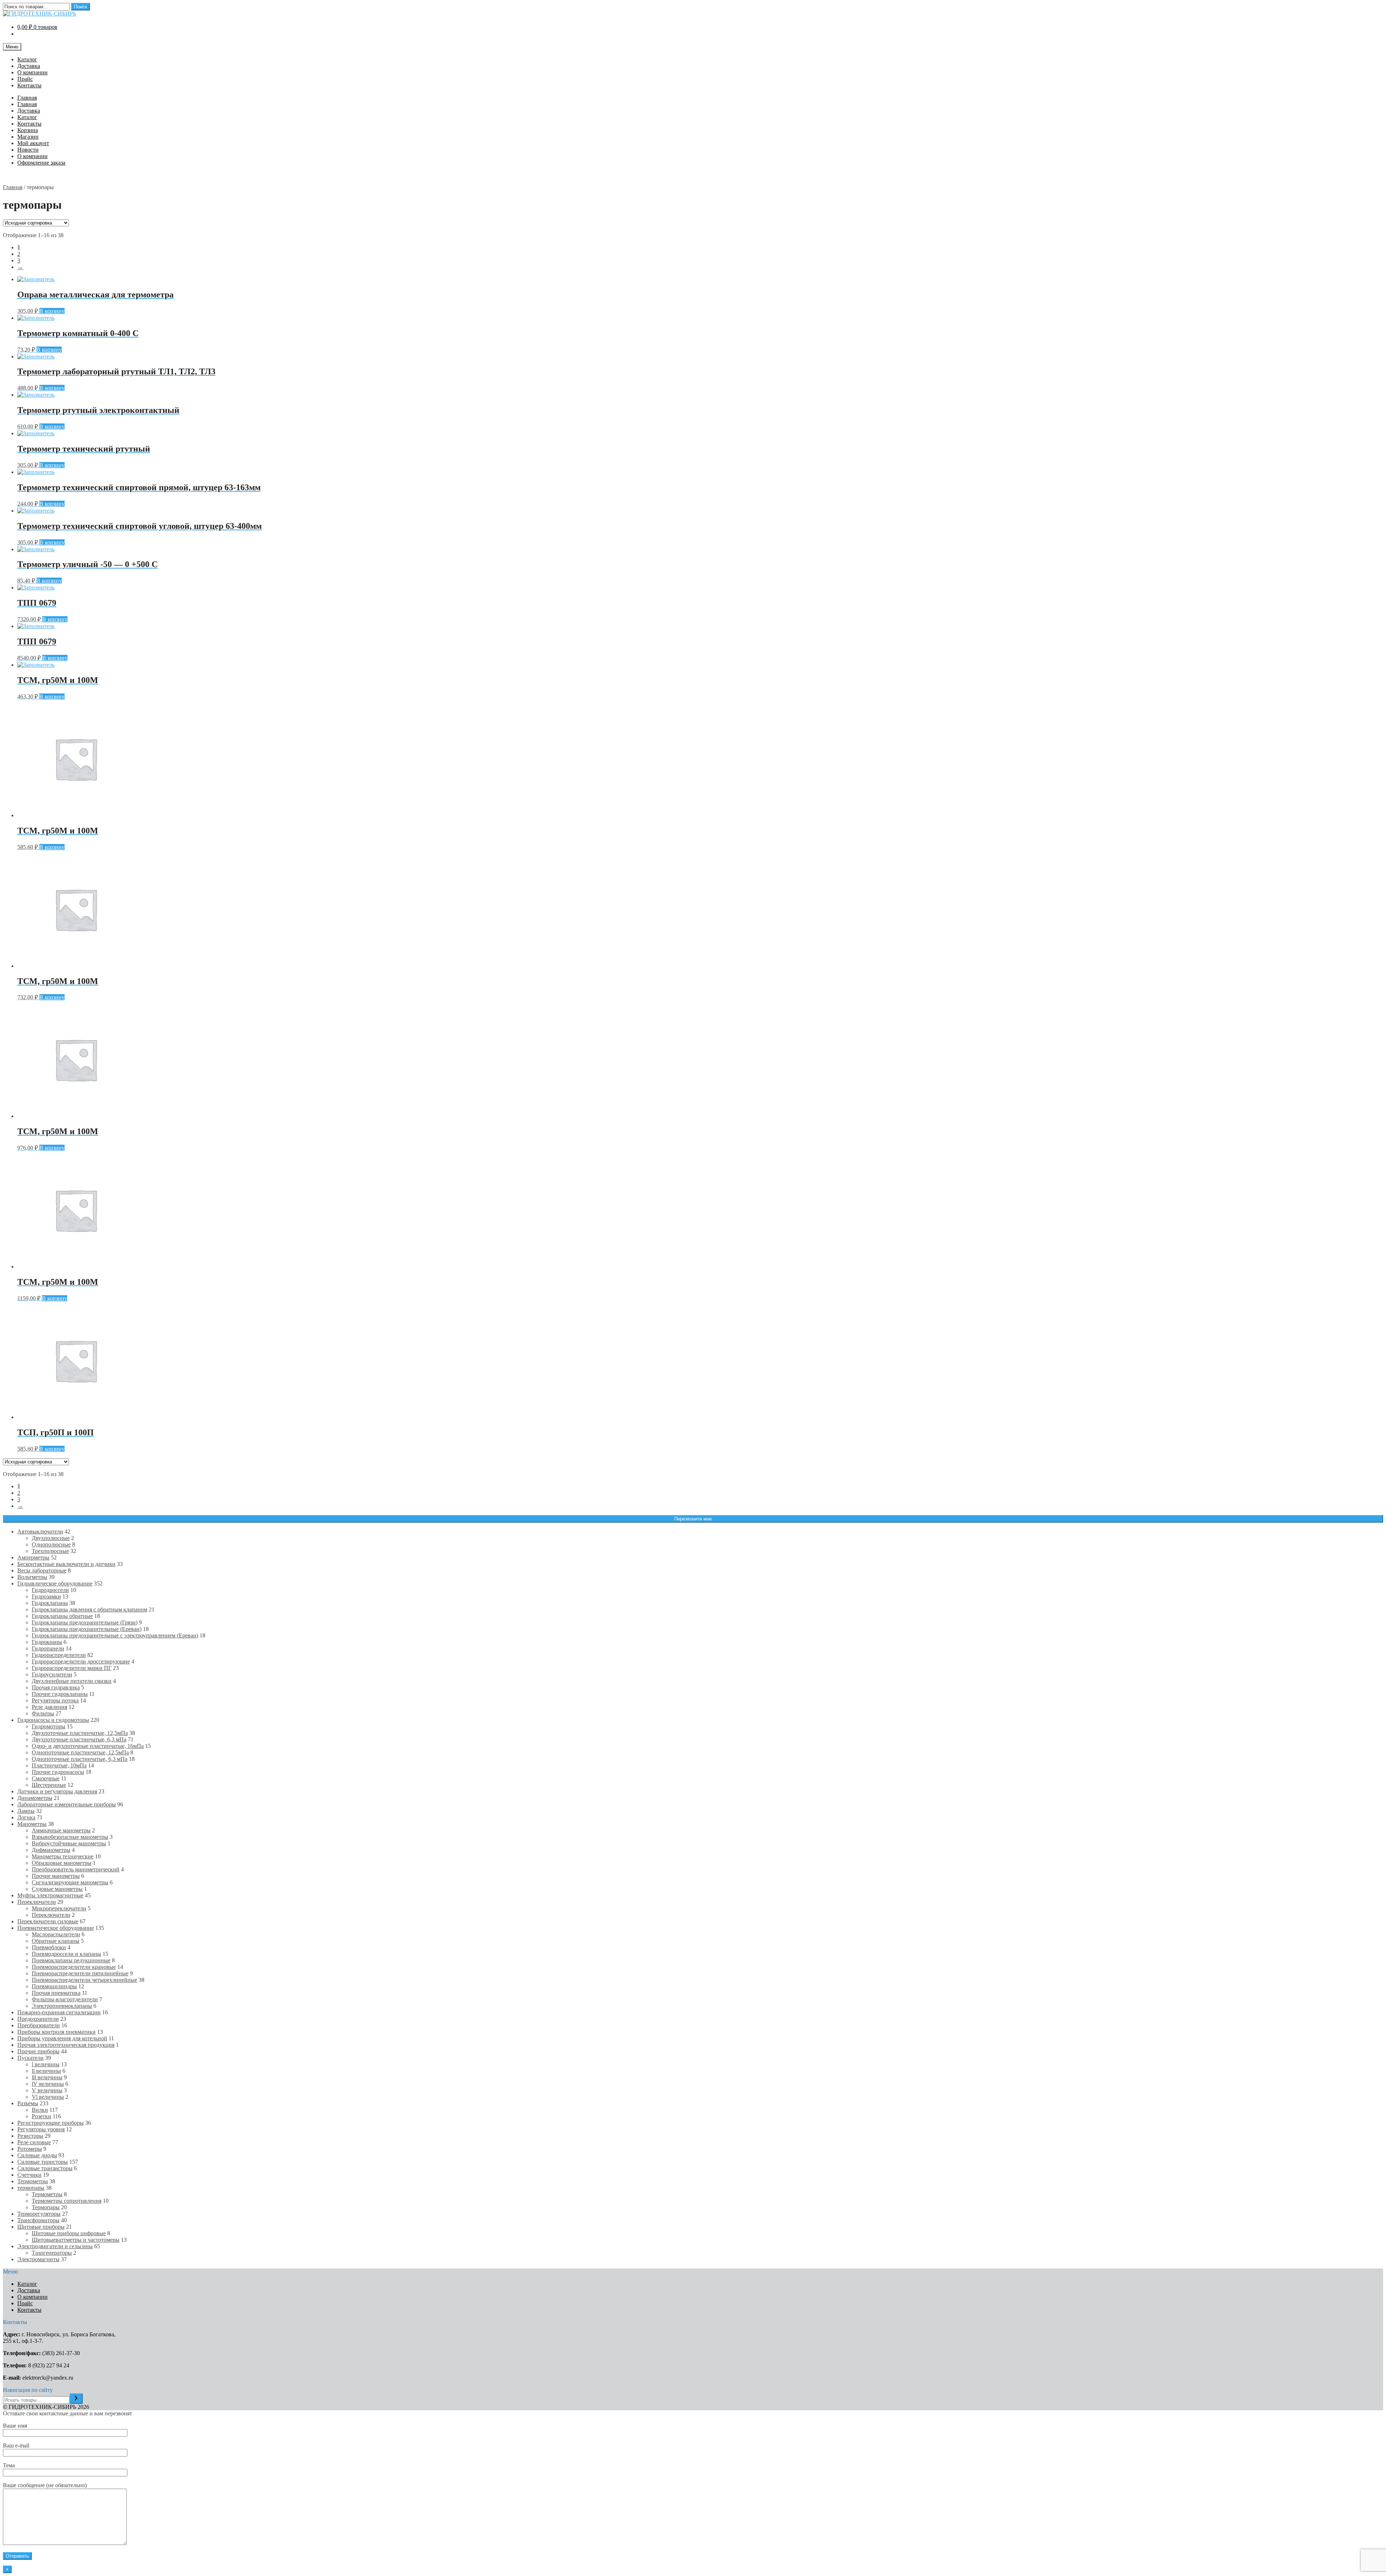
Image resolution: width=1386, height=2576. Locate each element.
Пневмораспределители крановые (74, 1967)
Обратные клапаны (56, 1941)
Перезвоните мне (693, 1519)
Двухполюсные (51, 1538)
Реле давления (49, 1707)
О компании (32, 72)
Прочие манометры (56, 1876)
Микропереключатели (59, 1908)
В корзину (52, 311)
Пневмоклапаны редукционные (71, 1960)
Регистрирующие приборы (51, 2123)
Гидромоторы (49, 1726)
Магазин (28, 137)
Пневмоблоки (49, 1947)
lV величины (48, 2084)
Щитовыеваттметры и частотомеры (76, 2240)
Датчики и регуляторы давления (57, 1791)
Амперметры (33, 1557)
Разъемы (28, 2103)
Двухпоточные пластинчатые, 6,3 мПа (79, 1739)
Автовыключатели (40, 1531)
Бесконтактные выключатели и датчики (66, 1564)
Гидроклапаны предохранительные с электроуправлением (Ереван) (115, 1635)
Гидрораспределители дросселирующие (81, 1661)
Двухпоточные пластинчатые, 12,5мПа (80, 1733)
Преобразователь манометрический (76, 1869)
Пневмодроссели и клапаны (66, 1954)
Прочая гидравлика (56, 1687)
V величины (47, 2090)
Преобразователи (39, 2025)
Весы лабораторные (42, 1570)
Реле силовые (34, 2142)
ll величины (46, 2071)
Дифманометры (51, 1850)
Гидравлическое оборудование (55, 1583)
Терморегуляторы (39, 2214)
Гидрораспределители (59, 1655)
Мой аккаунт (33, 143)
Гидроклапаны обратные (62, 1616)
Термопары (46, 2207)
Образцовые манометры (62, 1863)
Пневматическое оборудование (56, 1928)
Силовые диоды (37, 2155)
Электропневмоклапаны (62, 2006)
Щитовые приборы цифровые (69, 2233)
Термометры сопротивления (67, 2201)
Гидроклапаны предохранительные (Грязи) (85, 1622)
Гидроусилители (52, 1674)
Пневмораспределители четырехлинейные (84, 1980)
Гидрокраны (47, 1642)
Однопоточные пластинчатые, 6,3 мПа (80, 1759)
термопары (31, 2188)
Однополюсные (51, 1544)
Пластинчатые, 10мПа (59, 1765)
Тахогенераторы (52, 2253)
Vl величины (48, 2097)
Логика (26, 1817)
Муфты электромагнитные (50, 1895)
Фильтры (43, 1713)
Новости (28, 150)
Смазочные (46, 1778)
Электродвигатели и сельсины (55, 2246)
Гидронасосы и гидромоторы (53, 1720)
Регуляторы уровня (41, 2129)
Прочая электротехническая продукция (66, 2045)
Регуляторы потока (55, 1700)
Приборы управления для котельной (62, 2038)
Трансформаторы (38, 2220)
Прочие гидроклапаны (60, 1694)
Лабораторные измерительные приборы (67, 1804)
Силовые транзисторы (45, 2168)
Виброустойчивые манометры (69, 1843)
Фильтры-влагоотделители (65, 1999)
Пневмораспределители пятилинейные (80, 1973)
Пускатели (30, 2058)
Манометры (32, 1824)
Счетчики (29, 2175)
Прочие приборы (38, 2051)
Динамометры (35, 1798)
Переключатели (37, 1902)
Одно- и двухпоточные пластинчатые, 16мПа (88, 1746)
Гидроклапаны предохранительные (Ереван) (87, 1629)
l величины (46, 2064)
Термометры (33, 2181)
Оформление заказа (41, 163)
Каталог (27, 59)
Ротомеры (30, 2149)
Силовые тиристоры (43, 2162)
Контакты (29, 85)
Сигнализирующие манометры (70, 1882)
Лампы (26, 1811)
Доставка (29, 66)
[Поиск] (76, 2399)
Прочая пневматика (56, 1993)
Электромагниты (38, 2259)
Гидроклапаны (50, 1603)
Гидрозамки (46, 1596)
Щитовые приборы (41, 2227)
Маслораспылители (56, 1934)
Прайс (25, 79)
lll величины (47, 2077)
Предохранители (38, 2019)
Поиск (80, 7)
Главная (27, 98)
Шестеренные (49, 1785)
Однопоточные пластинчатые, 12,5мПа (80, 1752)
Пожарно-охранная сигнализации (59, 2012)
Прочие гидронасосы (58, 1772)
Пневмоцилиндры (54, 1986)
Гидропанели (48, 1648)
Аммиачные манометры (61, 1830)
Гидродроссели (50, 1590)
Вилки (40, 2110)
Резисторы (30, 2136)
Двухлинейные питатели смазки (72, 1681)
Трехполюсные (50, 1551)
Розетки (42, 2116)
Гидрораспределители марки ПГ (72, 1668)
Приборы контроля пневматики (56, 2032)
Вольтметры (32, 1577)
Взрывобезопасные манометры (70, 1837)
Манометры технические (63, 1856)
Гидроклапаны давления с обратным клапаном (90, 1609)
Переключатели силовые (48, 1921)
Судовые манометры (57, 1889)
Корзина (28, 130)
